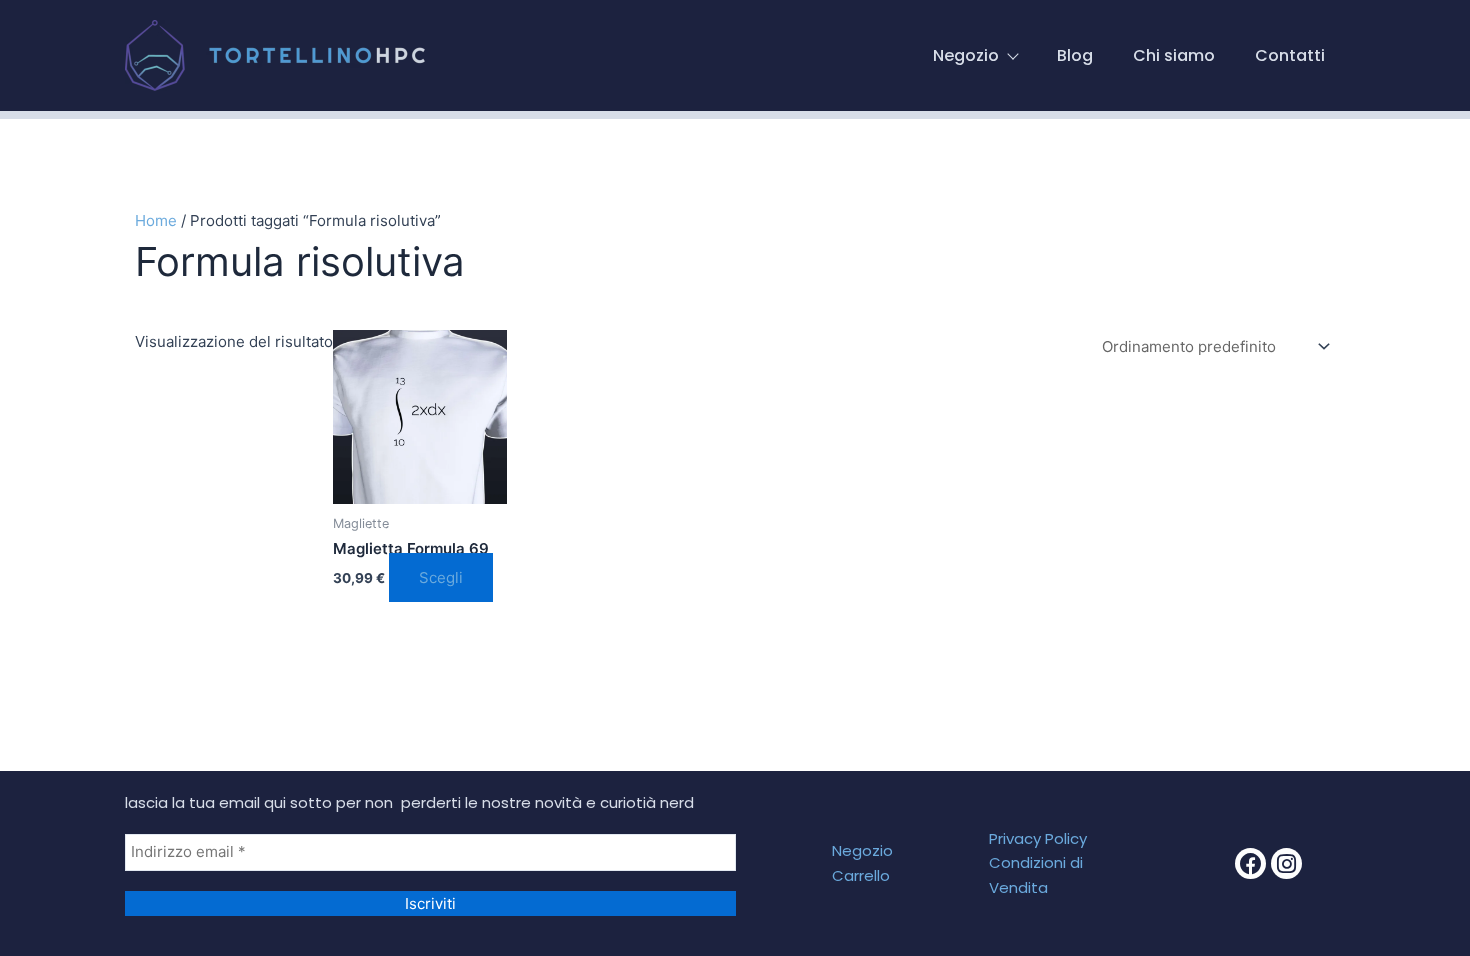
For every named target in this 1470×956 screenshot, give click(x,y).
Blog (1075, 55)
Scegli (441, 577)
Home (156, 220)
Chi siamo (1174, 55)
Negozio (966, 55)
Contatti (1290, 55)
